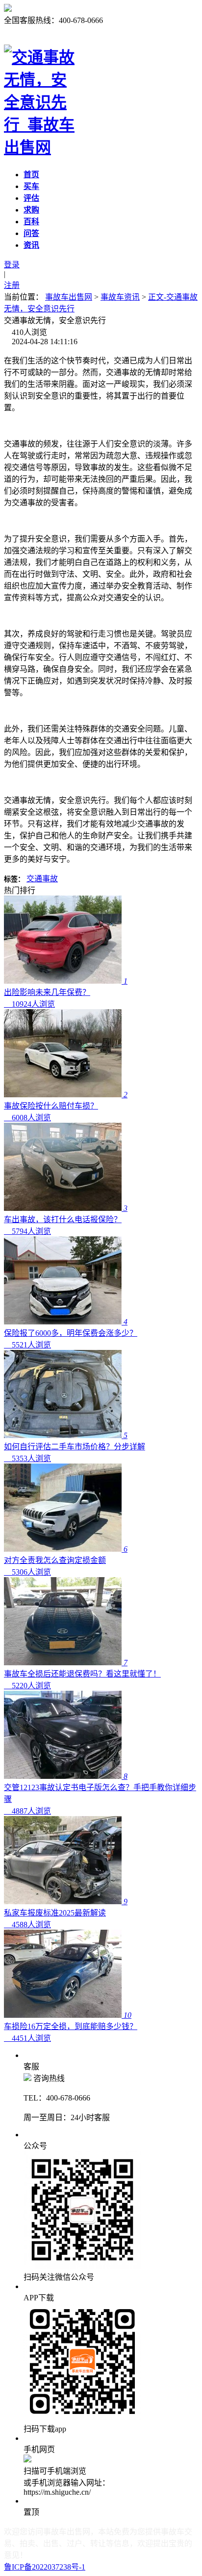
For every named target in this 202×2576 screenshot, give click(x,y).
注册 (12, 285)
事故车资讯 (120, 297)
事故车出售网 (69, 297)
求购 (31, 210)
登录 (12, 265)
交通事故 (42, 879)
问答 (31, 233)
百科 (31, 222)
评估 (31, 198)
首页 (31, 175)
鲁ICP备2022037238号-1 (45, 2567)
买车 (31, 186)
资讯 (31, 245)
